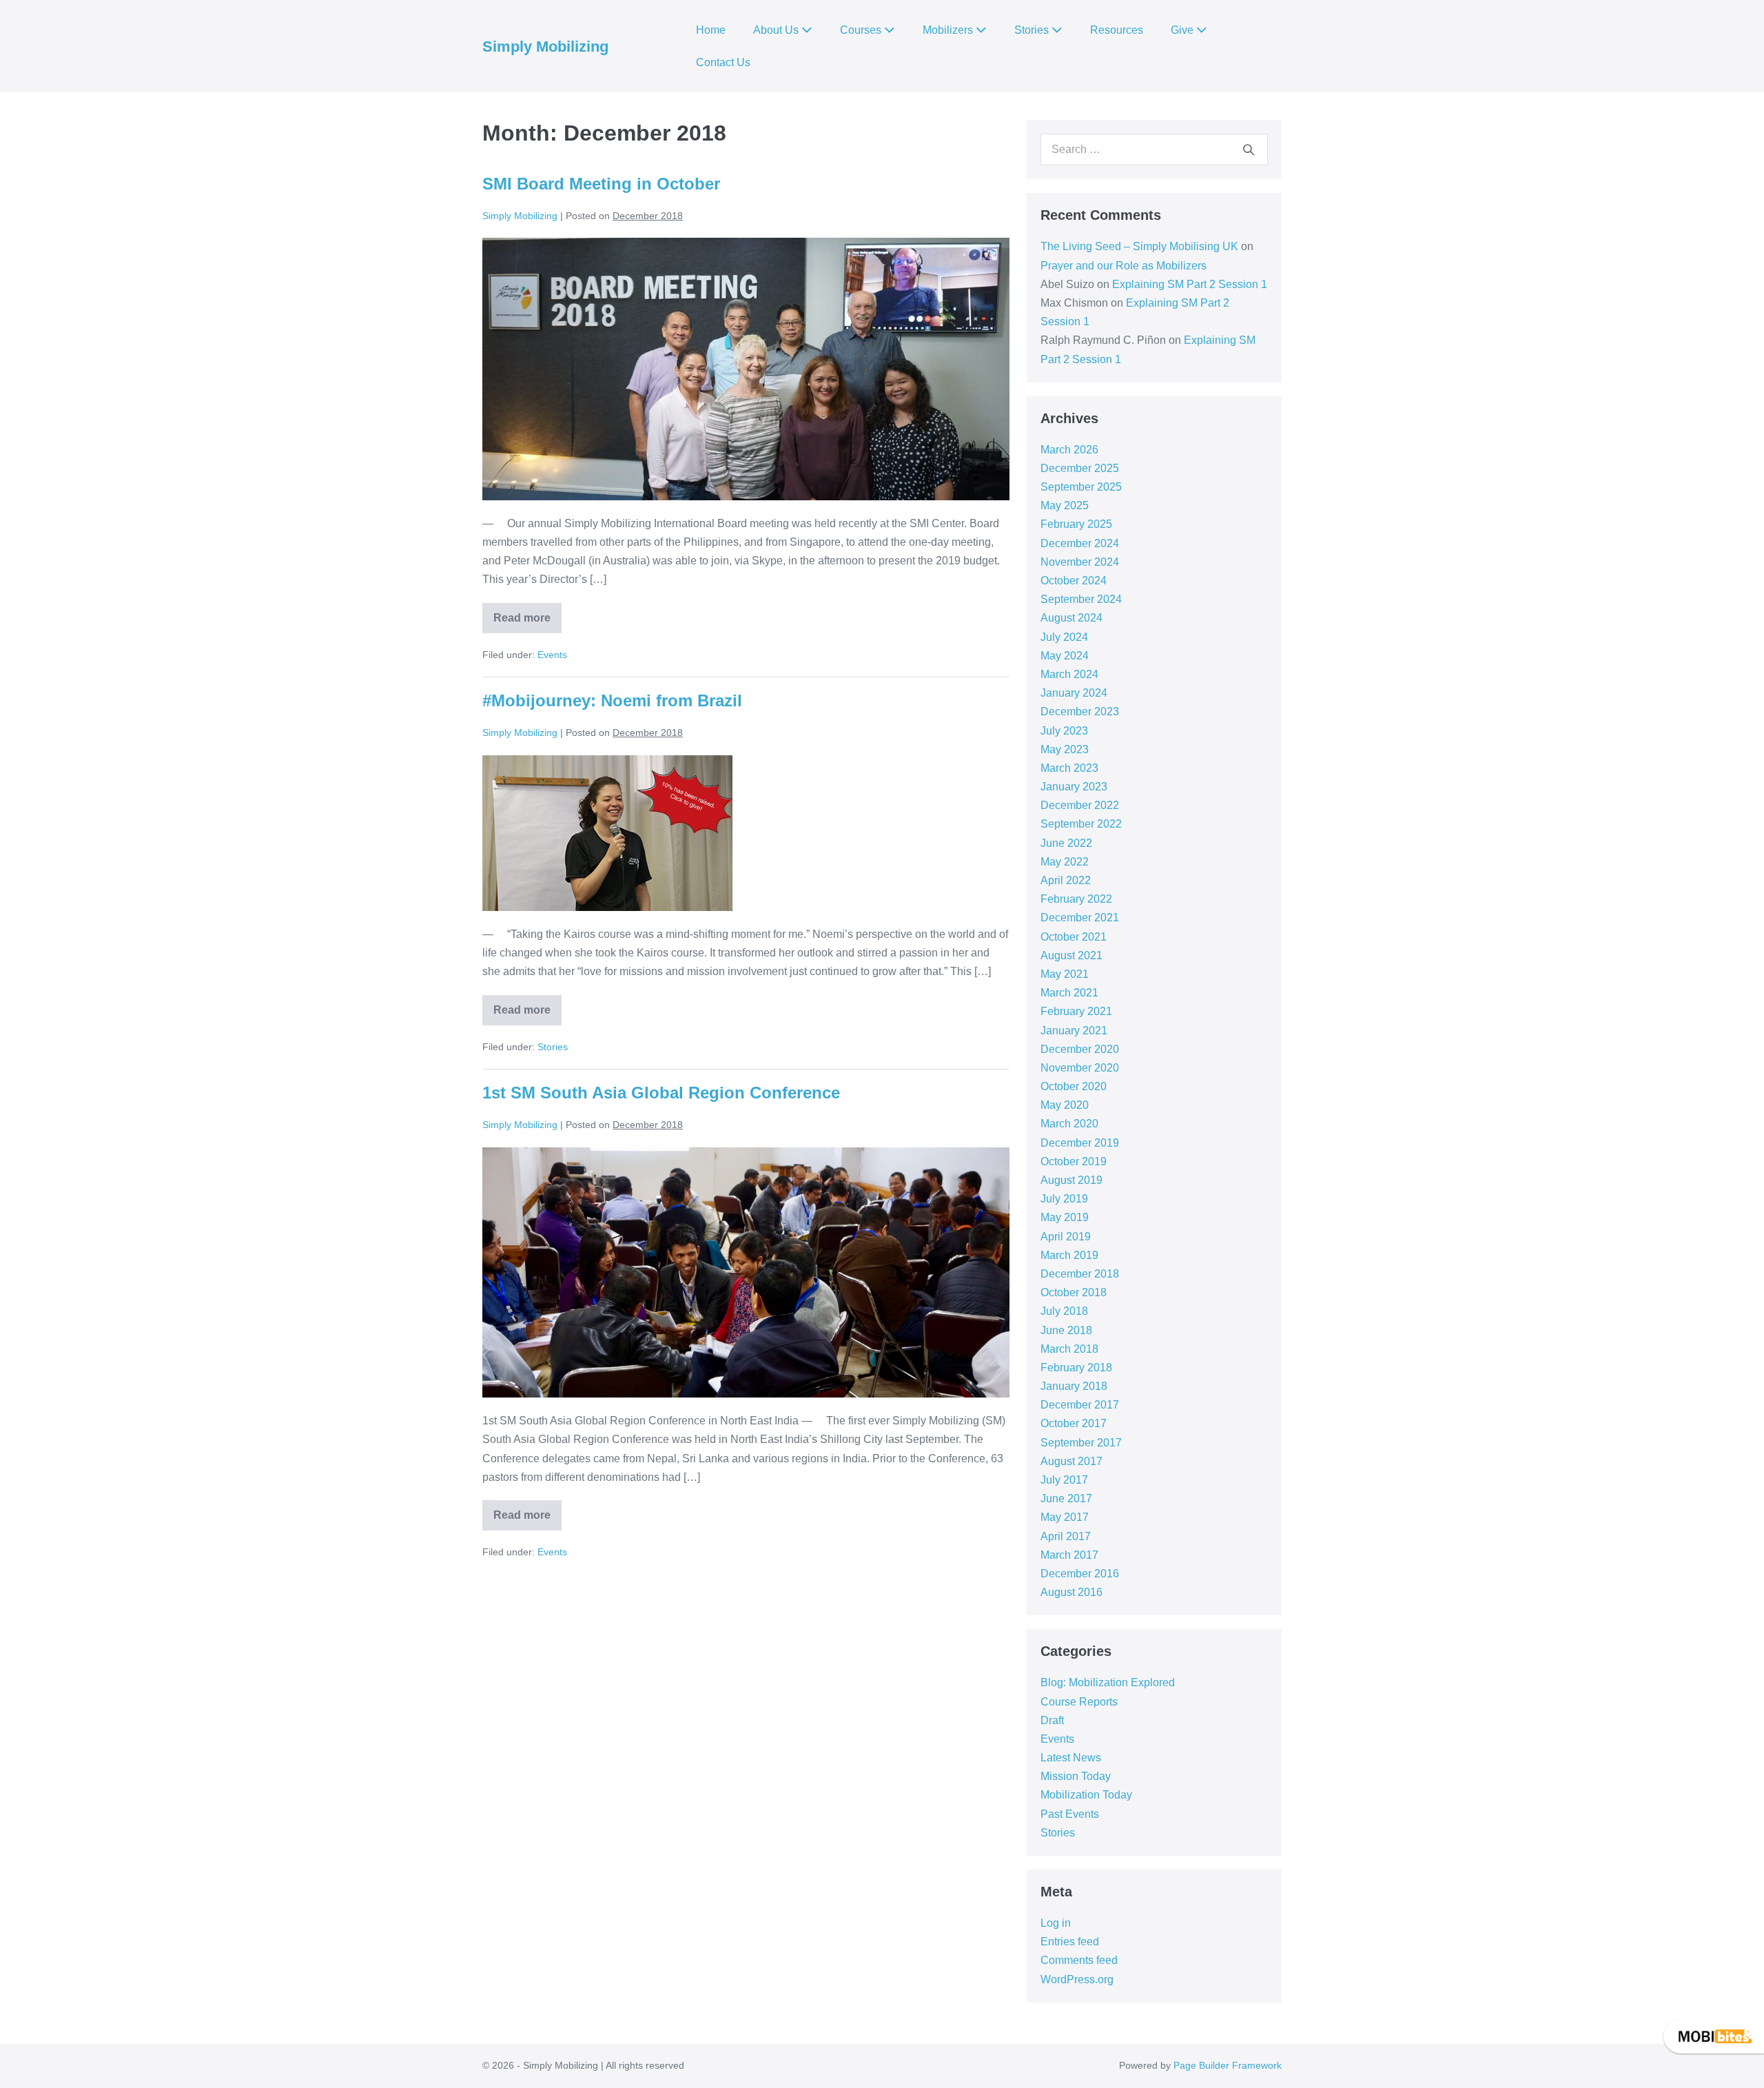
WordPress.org (1077, 1979)
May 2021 (1065, 974)
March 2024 (1069, 674)
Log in (1056, 1923)
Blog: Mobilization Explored (1108, 1682)
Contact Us (723, 62)
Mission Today (1076, 1776)
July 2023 (1064, 731)
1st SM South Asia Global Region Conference (661, 1093)
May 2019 (1065, 1217)
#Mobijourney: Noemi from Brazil (634, 700)
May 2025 (1065, 505)
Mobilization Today (1086, 1795)
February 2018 (1076, 1368)
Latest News (1071, 1758)
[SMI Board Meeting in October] (746, 369)
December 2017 (1080, 1405)
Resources (1117, 30)
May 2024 (1065, 656)
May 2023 (1065, 749)
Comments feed (1079, 1960)
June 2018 (1066, 1330)
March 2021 (1069, 993)
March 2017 (1069, 1555)
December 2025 (1080, 468)
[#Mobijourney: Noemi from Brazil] (607, 833)
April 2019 (1066, 1237)
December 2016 (1080, 1574)
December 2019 (1080, 1143)
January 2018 (1074, 1386)
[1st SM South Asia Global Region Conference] (746, 1272)
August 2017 (1071, 1461)
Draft (1052, 1720)
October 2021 (1074, 937)
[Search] (1249, 150)
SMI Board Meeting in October (601, 184)
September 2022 (1081, 824)
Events (552, 655)
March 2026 (1069, 450)
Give (1183, 30)
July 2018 (1064, 1311)
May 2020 (1065, 1105)
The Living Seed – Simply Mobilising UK (1139, 246)
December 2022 (1080, 805)
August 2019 (1071, 1180)
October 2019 (1074, 1161)
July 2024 (1064, 637)
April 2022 (1066, 880)
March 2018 (1069, 1349)
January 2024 (1074, 693)
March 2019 (1069, 1255)
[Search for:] (1154, 149)
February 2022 (1076, 899)
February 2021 (1076, 1011)
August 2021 (1071, 955)
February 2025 (1076, 524)
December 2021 (1080, 918)
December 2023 (1080, 712)
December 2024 (1080, 543)
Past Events (1070, 1814)
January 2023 (1074, 787)
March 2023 (1069, 768)
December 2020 (1080, 1049)
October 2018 (1074, 1292)
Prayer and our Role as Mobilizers (1124, 266)
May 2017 (1065, 1517)
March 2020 (1069, 1124)
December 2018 (1080, 1274)
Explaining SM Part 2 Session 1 (1190, 284)
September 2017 (1081, 1443)
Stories (553, 1047)
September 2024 (1081, 599)
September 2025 (1081, 487)
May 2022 (1065, 862)
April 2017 (1066, 1536)
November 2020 (1080, 1068)
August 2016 (1071, 1592)
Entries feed (1070, 1942)
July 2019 (1064, 1199)
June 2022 (1066, 843)
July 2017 (1064, 1480)
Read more (527, 613)
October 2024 (1074, 581)
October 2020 (1074, 1086)
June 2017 (1066, 1498)
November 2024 (1080, 562)
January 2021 (1074, 1031)
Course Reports (1079, 1702)
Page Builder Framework (1228, 2065)
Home (711, 30)
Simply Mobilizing (545, 47)
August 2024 (1071, 618)
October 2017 (1074, 1423)
